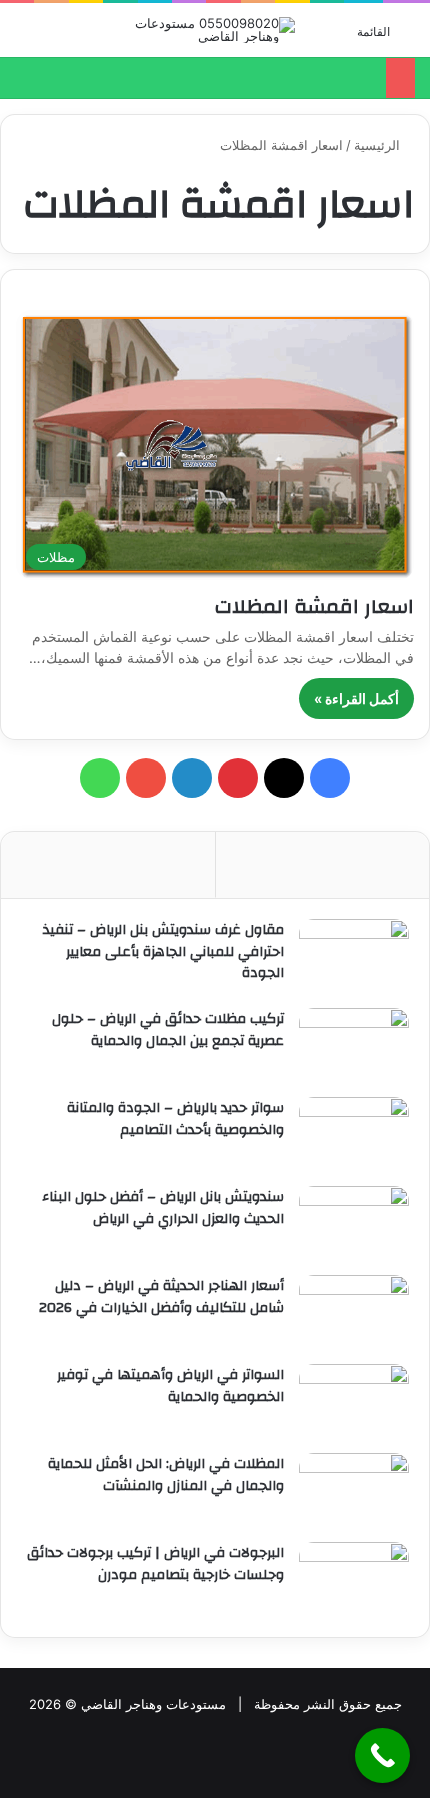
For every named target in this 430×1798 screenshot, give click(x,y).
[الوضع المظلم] (25, 37)
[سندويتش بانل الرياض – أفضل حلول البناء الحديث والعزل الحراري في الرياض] (354, 1223)
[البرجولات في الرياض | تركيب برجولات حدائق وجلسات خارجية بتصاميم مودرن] (354, 1579)
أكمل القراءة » (356, 698)
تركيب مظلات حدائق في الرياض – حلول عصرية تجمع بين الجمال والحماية (168, 1030)
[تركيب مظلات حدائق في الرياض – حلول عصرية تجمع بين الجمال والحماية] (354, 1045)
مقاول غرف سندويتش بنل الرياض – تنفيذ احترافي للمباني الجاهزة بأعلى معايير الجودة (163, 951)
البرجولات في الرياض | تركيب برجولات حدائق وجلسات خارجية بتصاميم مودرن (155, 1564)
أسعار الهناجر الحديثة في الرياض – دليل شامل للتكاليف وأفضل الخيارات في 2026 (161, 1297)
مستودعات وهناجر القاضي (153, 1704)
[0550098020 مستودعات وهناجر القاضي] (215, 30)
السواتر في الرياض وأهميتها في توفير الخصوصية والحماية (170, 1386)
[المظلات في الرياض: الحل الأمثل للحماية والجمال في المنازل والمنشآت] (354, 1490)
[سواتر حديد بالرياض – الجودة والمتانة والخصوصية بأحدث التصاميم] (354, 1134)
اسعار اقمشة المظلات (314, 606)
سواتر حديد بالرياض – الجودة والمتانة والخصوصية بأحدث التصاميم (175, 1119)
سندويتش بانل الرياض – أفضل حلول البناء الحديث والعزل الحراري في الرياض (163, 1208)
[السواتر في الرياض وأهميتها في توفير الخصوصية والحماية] (354, 1401)
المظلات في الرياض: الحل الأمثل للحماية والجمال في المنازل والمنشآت (166, 1475)
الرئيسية (379, 145)
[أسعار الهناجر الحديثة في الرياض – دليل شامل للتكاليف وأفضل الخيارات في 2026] (354, 1312)
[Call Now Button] (382, 1755)
